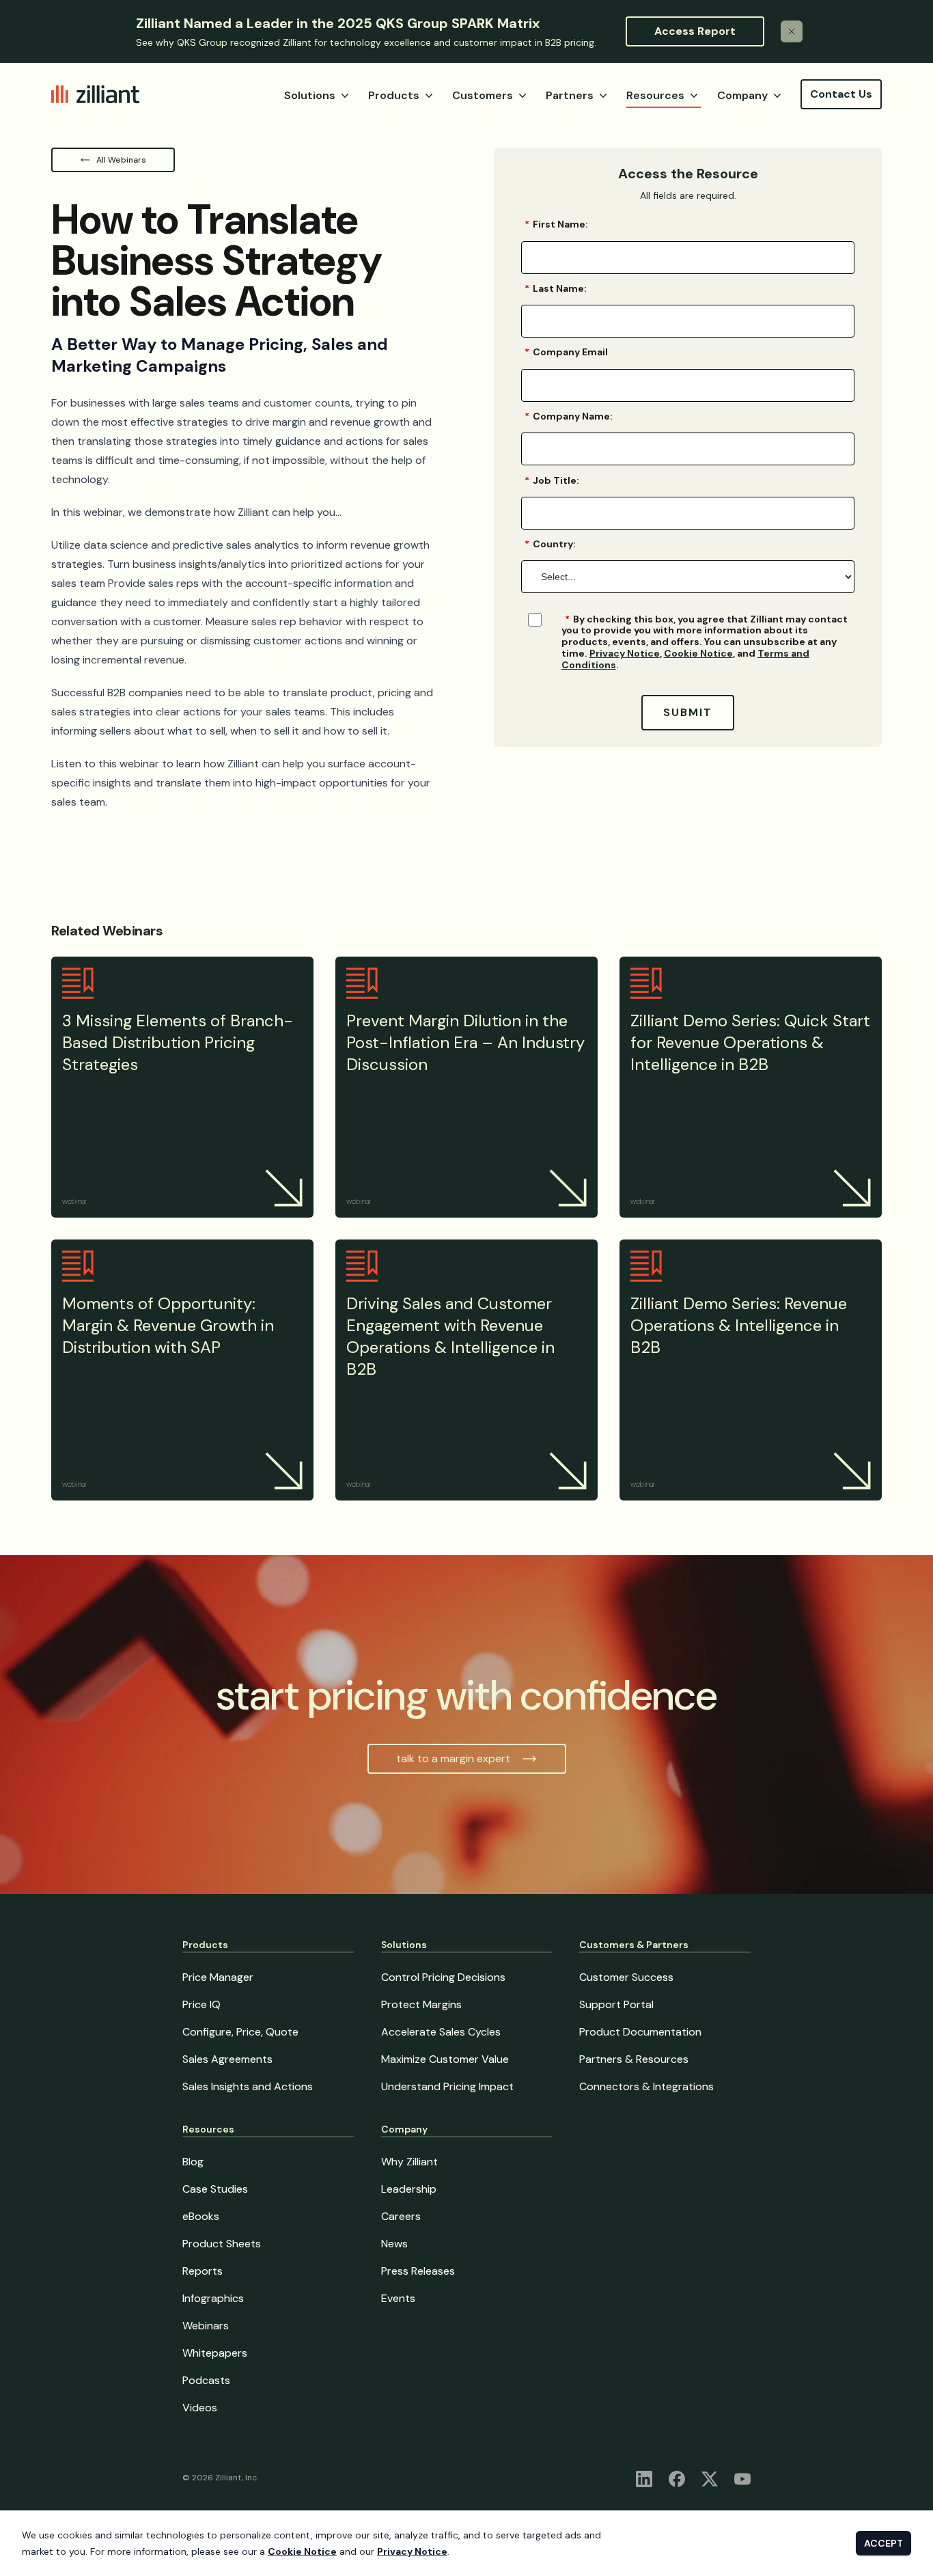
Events (398, 2298)
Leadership (409, 2189)
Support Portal (616, 2004)
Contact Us (841, 94)
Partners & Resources (634, 2059)
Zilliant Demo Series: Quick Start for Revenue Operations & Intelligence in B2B (750, 1042)
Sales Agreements (227, 2059)
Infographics (213, 2298)
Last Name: (556, 288)
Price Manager (218, 1977)
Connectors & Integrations (646, 2086)
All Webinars (121, 160)
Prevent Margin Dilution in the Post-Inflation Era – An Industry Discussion (465, 1042)
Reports (203, 2271)
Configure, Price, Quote (240, 2032)
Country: (550, 544)
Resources (655, 95)
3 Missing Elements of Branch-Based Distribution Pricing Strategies (178, 1042)
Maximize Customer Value (445, 2059)
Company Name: (569, 416)
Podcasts (206, 2380)
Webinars (206, 2326)
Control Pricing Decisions (443, 1977)
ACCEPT (883, 2543)
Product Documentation (640, 2032)
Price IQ (201, 2004)
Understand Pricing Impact (447, 2086)
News (394, 2244)
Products (394, 95)
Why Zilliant (409, 2162)
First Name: (556, 224)
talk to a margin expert (453, 1758)
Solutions (310, 95)
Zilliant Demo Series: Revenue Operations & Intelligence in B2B (739, 1325)
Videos (200, 2408)
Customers (483, 95)
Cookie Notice (698, 653)
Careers (401, 2216)
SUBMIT (688, 712)
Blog (193, 2162)
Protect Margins (421, 2004)
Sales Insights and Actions (248, 2086)
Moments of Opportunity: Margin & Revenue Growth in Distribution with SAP (168, 1325)
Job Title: (552, 480)
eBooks (201, 2216)
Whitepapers (215, 2353)
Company (742, 95)
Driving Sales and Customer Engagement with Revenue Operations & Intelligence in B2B (450, 1336)
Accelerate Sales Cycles (441, 2032)
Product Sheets (222, 2244)
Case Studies (215, 2189)
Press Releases (418, 2271)
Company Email (566, 352)
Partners (570, 95)
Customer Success (626, 1977)
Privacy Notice (625, 653)
